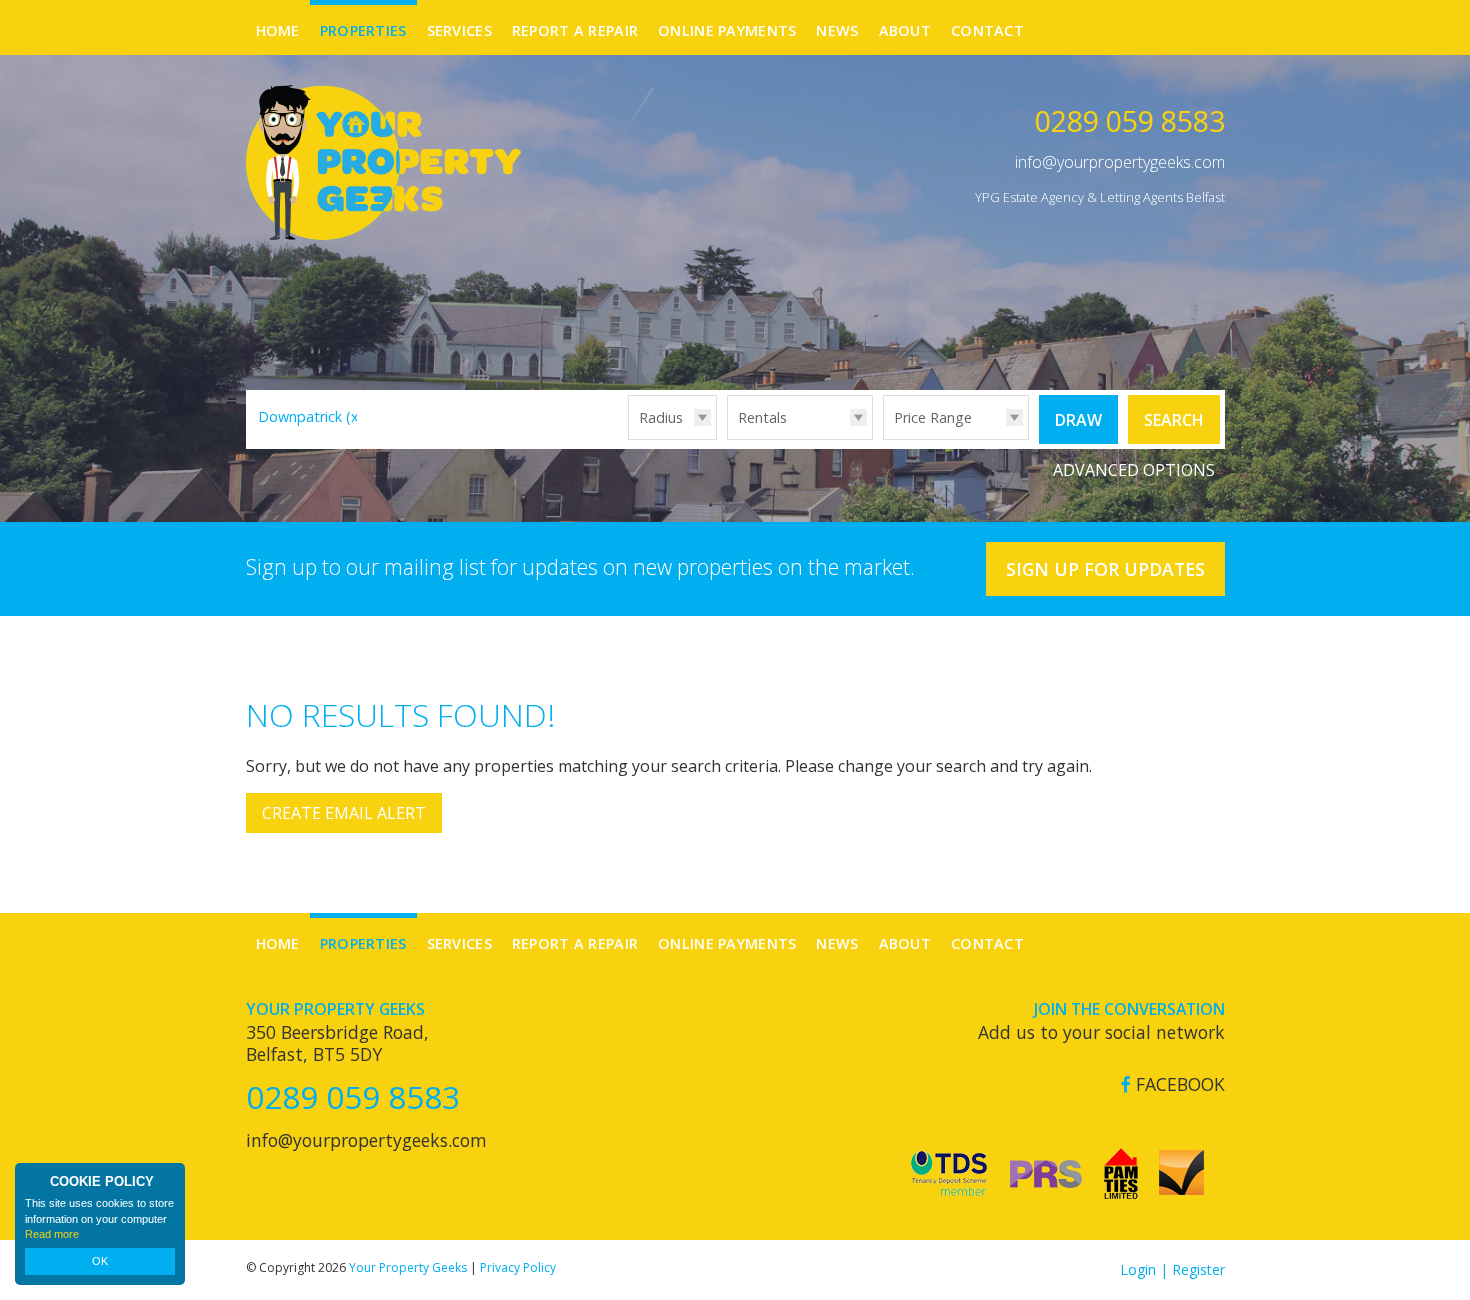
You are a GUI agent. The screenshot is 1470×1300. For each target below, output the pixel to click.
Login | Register (1172, 1269)
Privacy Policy (518, 1267)
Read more (52, 1234)
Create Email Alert (344, 813)
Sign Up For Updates (1105, 569)
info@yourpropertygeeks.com (1120, 162)
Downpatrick (311, 416)
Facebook (1178, 1084)
